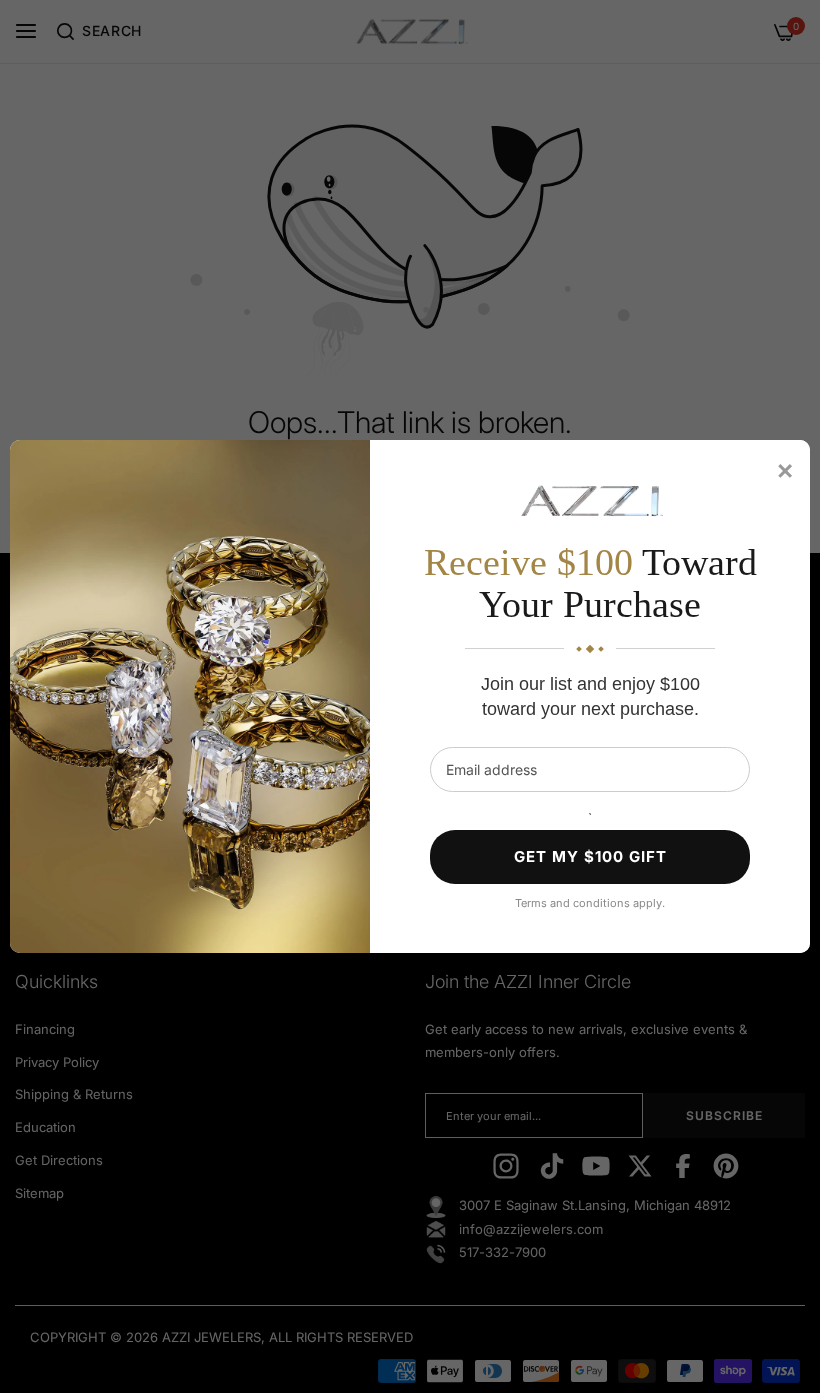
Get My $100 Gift (590, 856)
